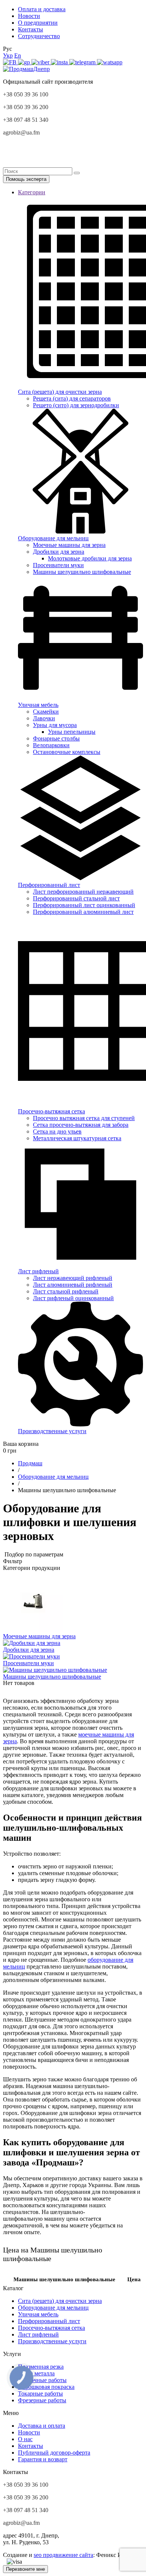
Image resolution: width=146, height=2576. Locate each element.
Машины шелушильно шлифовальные (82, 572)
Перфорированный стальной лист (76, 898)
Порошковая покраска (46, 2387)
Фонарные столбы (56, 738)
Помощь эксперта (26, 179)
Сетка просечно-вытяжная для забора (81, 1125)
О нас (25, 2439)
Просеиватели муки (58, 565)
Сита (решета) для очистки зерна (60, 2301)
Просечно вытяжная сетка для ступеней (84, 1118)
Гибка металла (36, 2373)
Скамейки (46, 712)
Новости (29, 16)
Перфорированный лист (49, 2321)
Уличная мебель (38, 2314)
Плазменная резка (41, 2367)
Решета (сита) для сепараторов (72, 398)
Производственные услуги (52, 2341)
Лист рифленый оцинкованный (73, 1298)
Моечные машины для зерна (69, 545)
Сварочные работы (42, 2380)
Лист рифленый (38, 2334)
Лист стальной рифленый (66, 1291)
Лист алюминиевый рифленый (73, 1285)
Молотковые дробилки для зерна (90, 558)
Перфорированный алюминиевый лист (83, 912)
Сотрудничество (39, 36)
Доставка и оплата (42, 2426)
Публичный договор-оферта (54, 2453)
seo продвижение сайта (63, 2555)
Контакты (31, 29)
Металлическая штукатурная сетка (77, 1138)
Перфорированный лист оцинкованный (84, 905)
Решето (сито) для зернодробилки (76, 405)
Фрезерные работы (42, 2400)
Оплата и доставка (42, 9)
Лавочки (44, 718)
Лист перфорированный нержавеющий (83, 892)
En (18, 55)
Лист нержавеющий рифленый (73, 1278)
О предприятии (38, 23)
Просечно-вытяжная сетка (51, 2328)
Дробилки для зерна (59, 552)
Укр (8, 55)
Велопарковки (51, 745)
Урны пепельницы (72, 732)
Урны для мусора (55, 725)
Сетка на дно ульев (57, 1131)
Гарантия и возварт (43, 2459)
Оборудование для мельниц (53, 2308)
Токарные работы (40, 2393)
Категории (32, 192)
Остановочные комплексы (67, 752)
